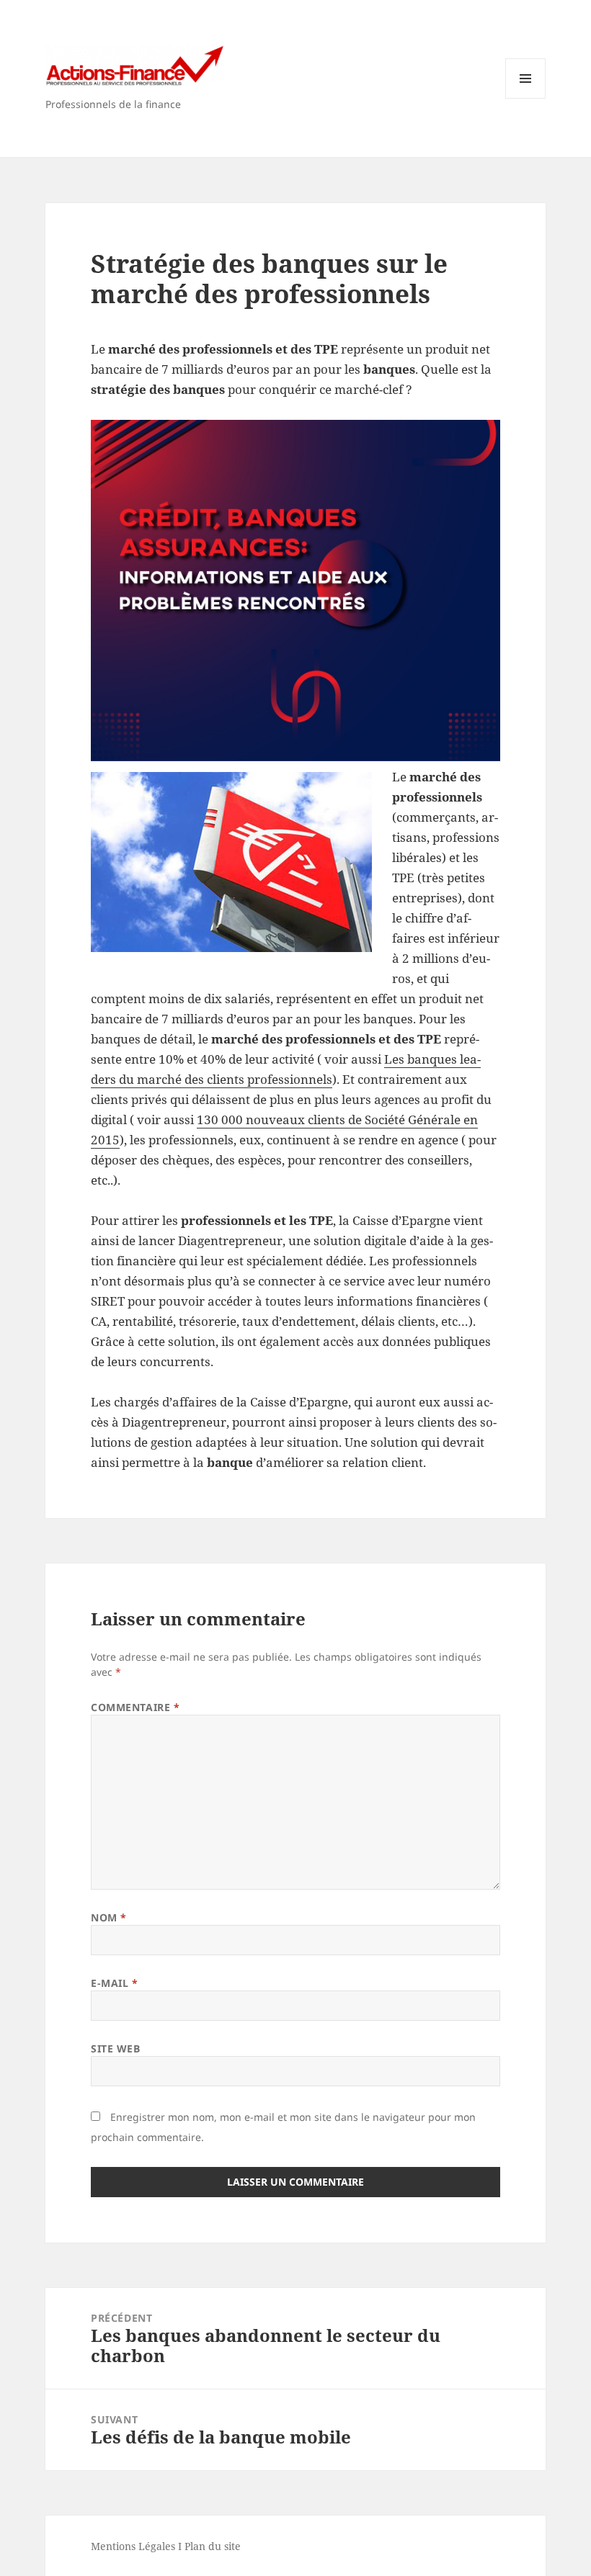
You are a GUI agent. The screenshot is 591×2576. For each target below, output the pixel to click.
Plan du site (213, 2546)
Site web (115, 2048)
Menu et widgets (526, 98)
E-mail (114, 1983)
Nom (109, 1917)
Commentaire (135, 1707)
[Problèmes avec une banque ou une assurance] (295, 590)
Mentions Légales (133, 2546)
